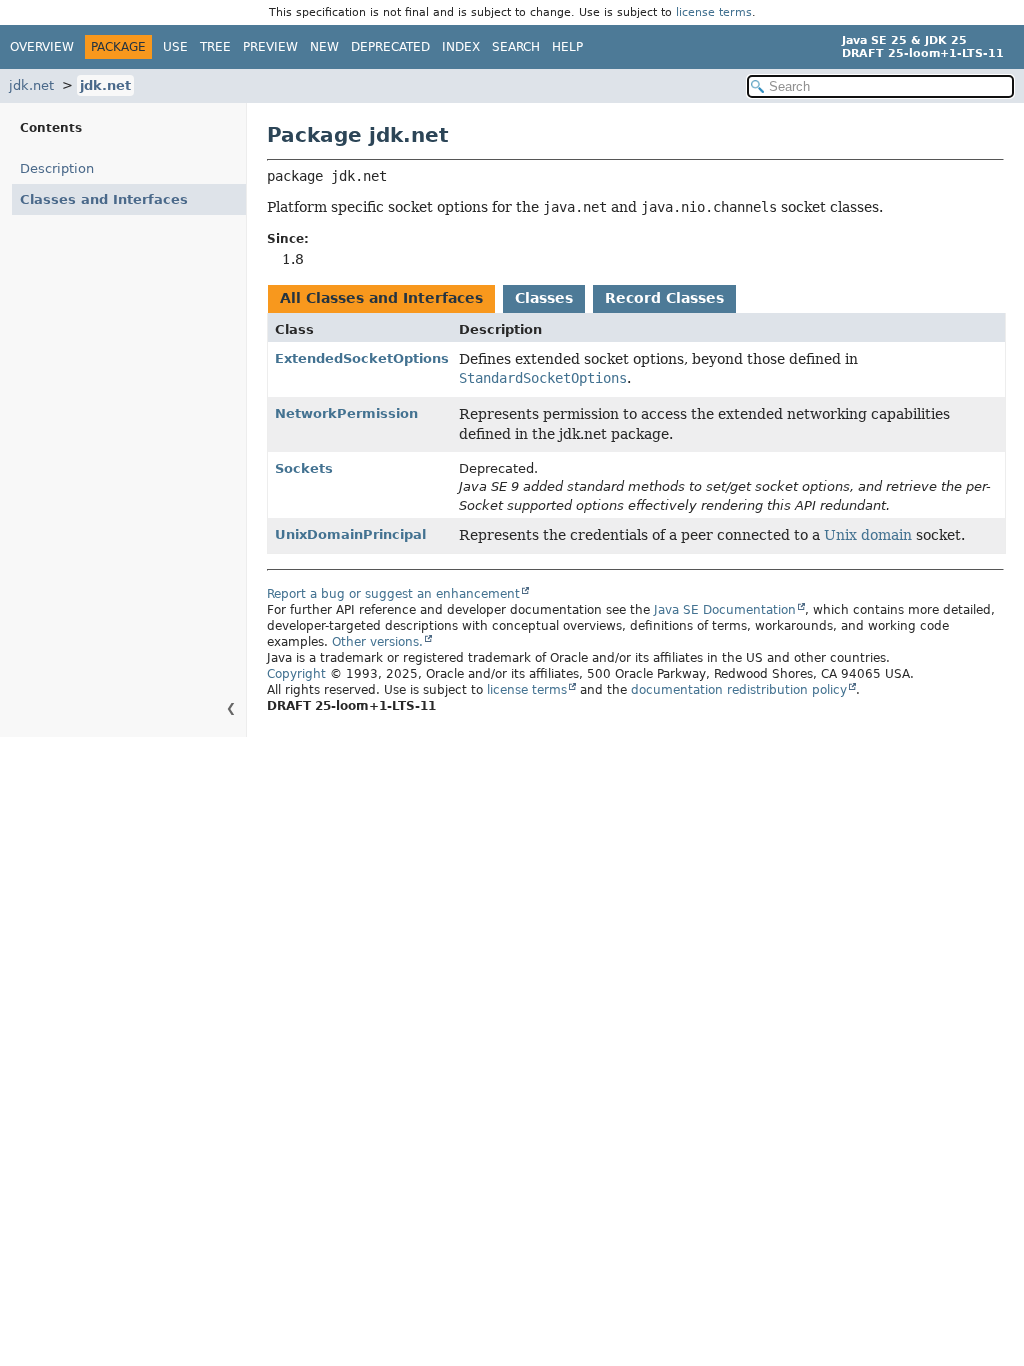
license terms (714, 12)
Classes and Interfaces (104, 199)
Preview (270, 47)
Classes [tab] (544, 298)
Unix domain (868, 535)
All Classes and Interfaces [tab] (381, 298)
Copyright (296, 674)
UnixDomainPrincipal (350, 534)
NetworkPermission (346, 413)
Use (175, 47)
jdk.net (31, 85)
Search (516, 47)
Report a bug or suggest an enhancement (393, 594)
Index (461, 47)
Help (567, 47)
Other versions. (377, 642)
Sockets (304, 468)
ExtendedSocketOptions (362, 358)
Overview (42, 47)
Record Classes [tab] (664, 298)
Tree (215, 47)
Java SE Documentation (725, 610)
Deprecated (390, 47)
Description (57, 168)
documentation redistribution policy (739, 690)
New (324, 47)
